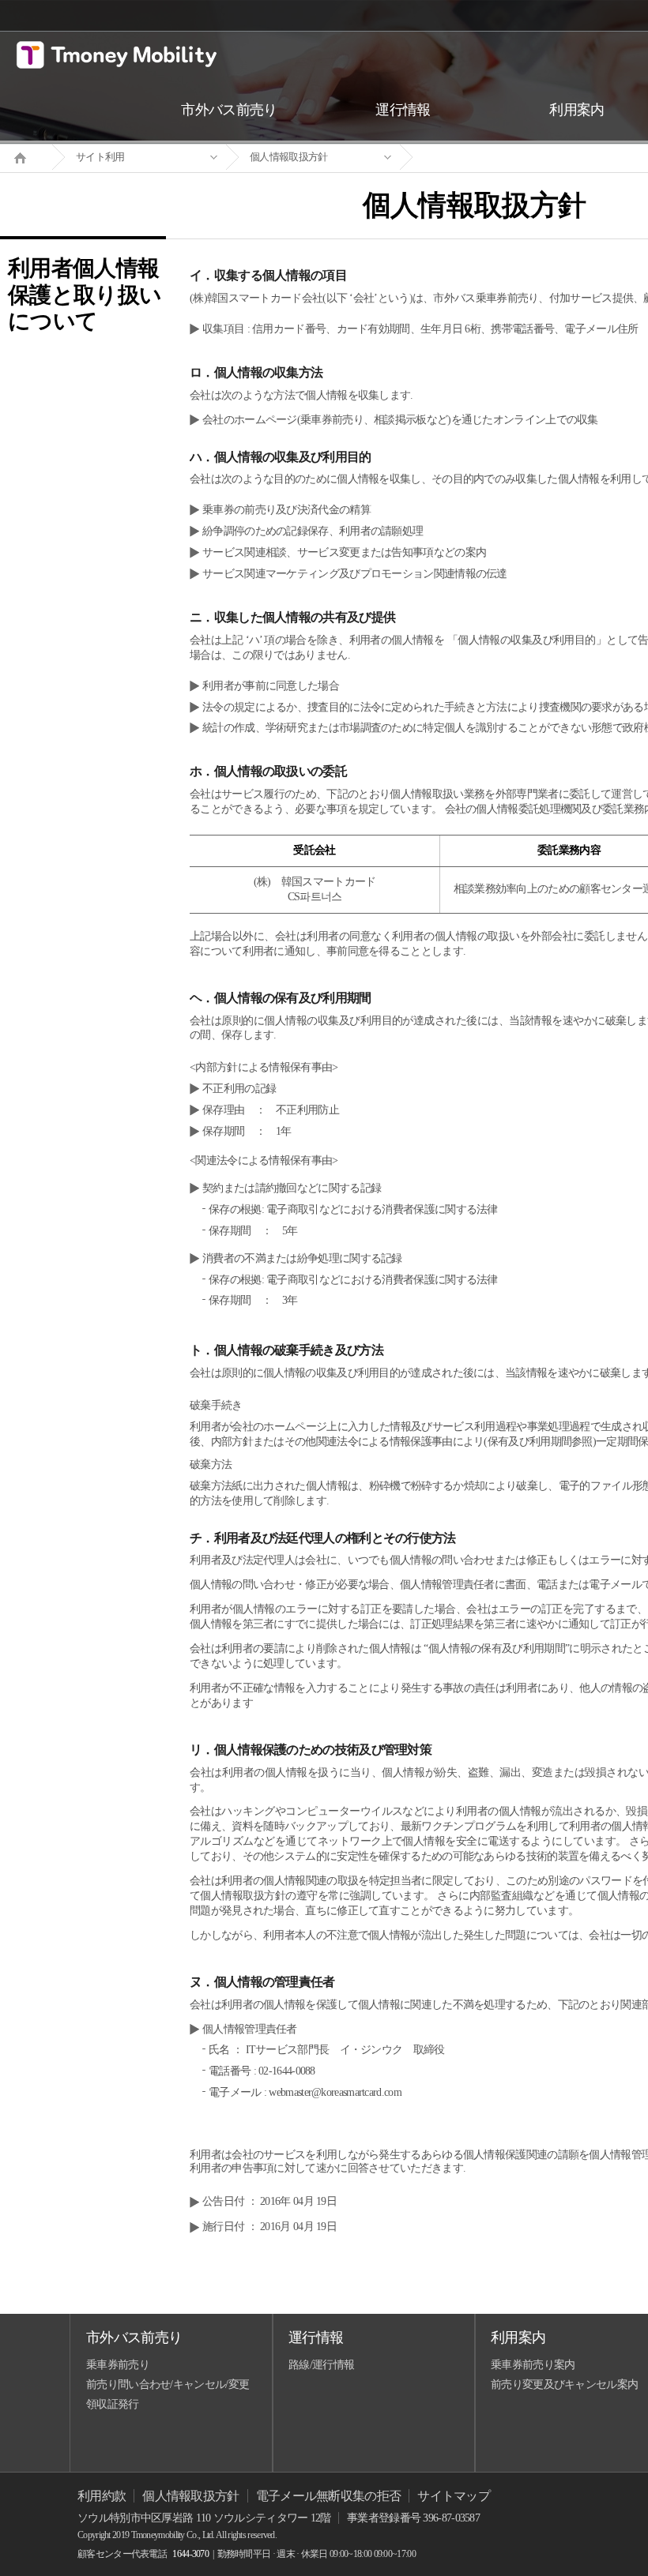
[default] (487, 158)
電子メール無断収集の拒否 (329, 2496)
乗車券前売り (118, 2365)
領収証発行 (113, 2404)
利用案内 (518, 2338)
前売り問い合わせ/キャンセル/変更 (168, 2384)
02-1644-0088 (287, 2071)
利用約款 (102, 2496)
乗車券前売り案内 (533, 2365)
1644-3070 (190, 2554)
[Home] (26, 156)
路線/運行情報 (321, 2365)
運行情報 (316, 2338)
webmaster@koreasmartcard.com (335, 2092)
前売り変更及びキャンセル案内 (564, 2384)
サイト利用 (100, 157)
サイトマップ (454, 2496)
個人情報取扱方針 (288, 157)
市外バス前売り (134, 2338)
